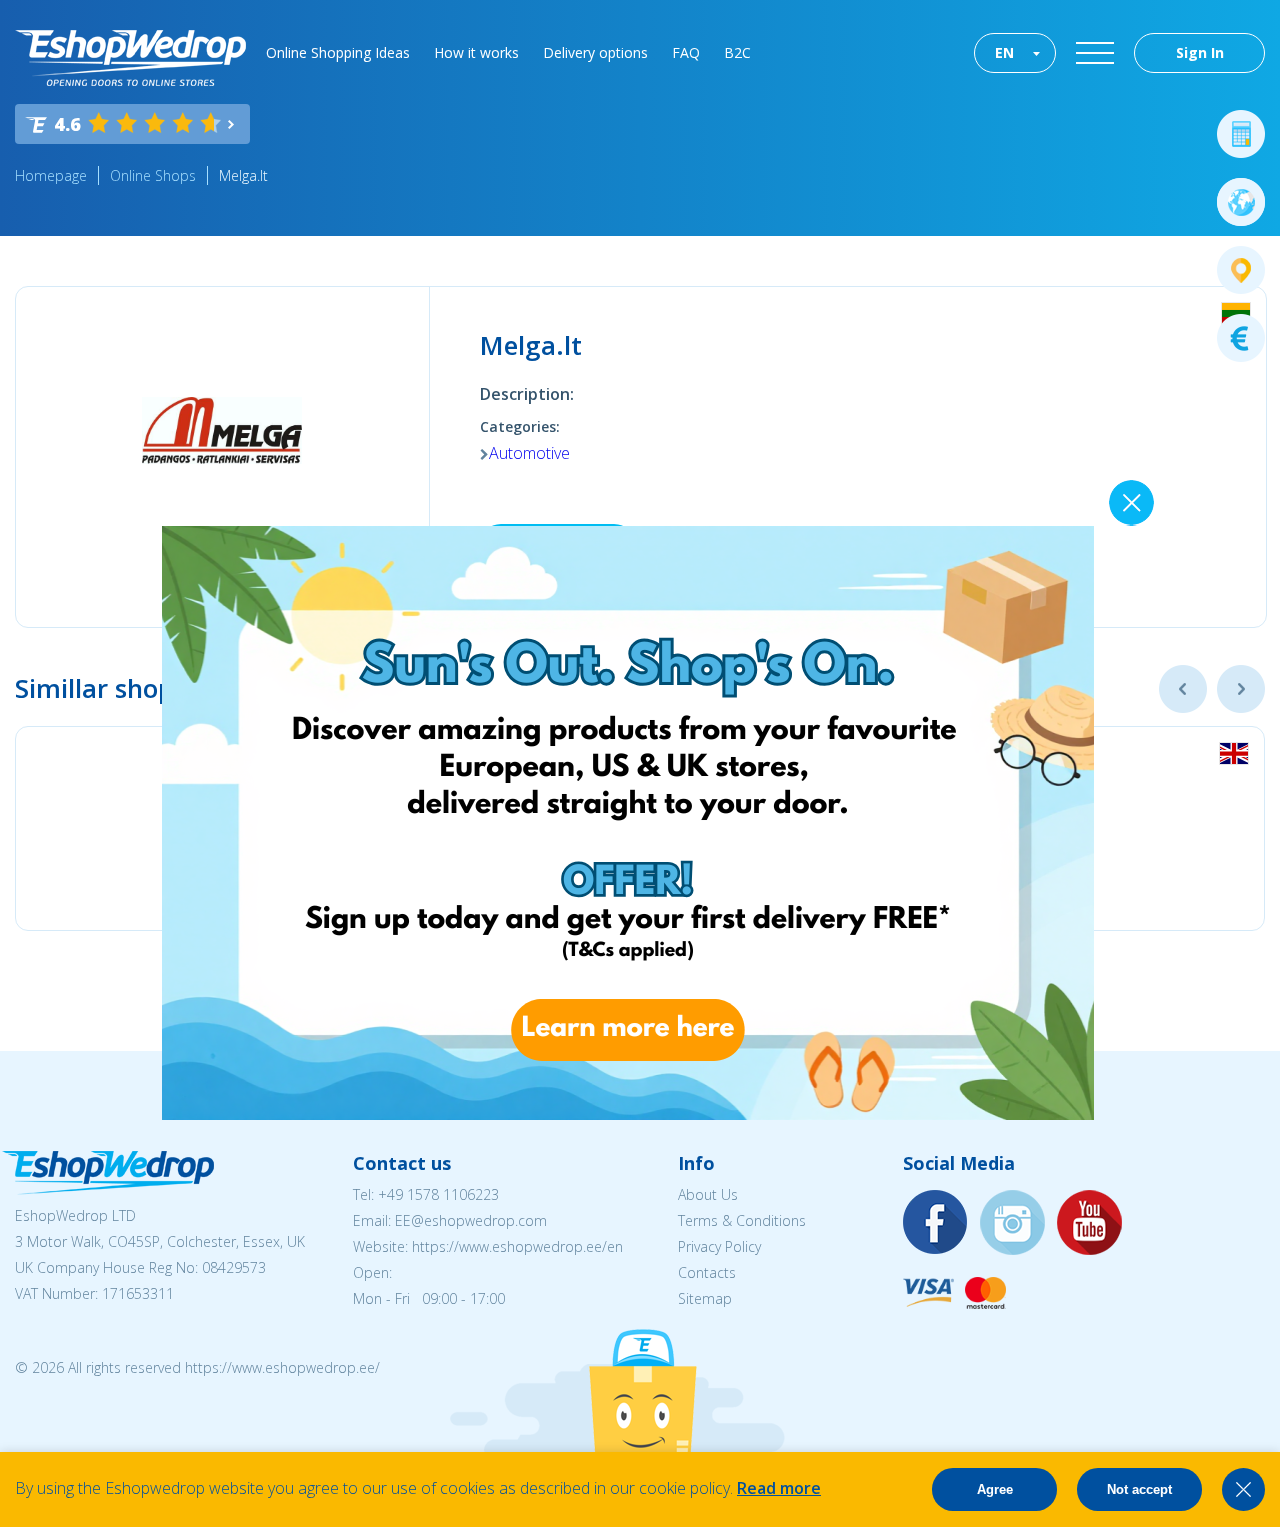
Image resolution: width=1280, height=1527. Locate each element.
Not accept (1139, 1489)
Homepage (51, 175)
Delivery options (595, 52)
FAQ (686, 52)
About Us (708, 1194)
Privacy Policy (719, 1246)
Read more (779, 1488)
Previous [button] (1183, 689)
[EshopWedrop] (130, 58)
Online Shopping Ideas (338, 52)
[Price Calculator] (1241, 134)
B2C (737, 52)
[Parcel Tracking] (1241, 270)
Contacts (707, 1272)
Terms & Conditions (742, 1220)
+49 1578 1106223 (438, 1194)
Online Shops (153, 175)
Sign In (1200, 52)
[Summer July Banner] (628, 1114)
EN (1004, 52)
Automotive (529, 453)
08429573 (234, 1267)
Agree (995, 1489)
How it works (476, 52)
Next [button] (1241, 689)
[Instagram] (1013, 1223)
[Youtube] (1090, 1223)
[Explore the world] (1241, 202)
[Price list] (1241, 338)
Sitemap (705, 1298)
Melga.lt (243, 175)
